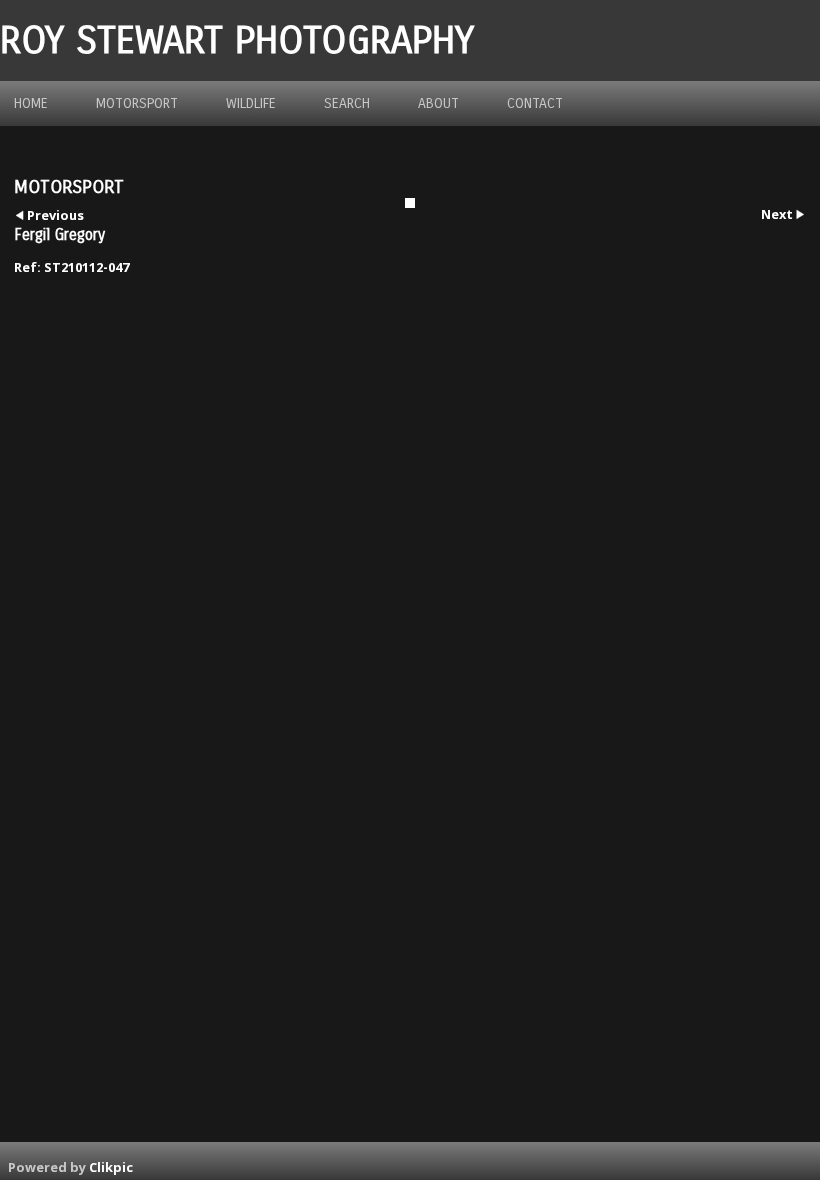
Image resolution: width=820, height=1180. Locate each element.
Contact (535, 103)
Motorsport (137, 103)
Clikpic (111, 1167)
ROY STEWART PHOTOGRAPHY (237, 40)
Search (347, 103)
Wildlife (251, 103)
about (438, 103)
